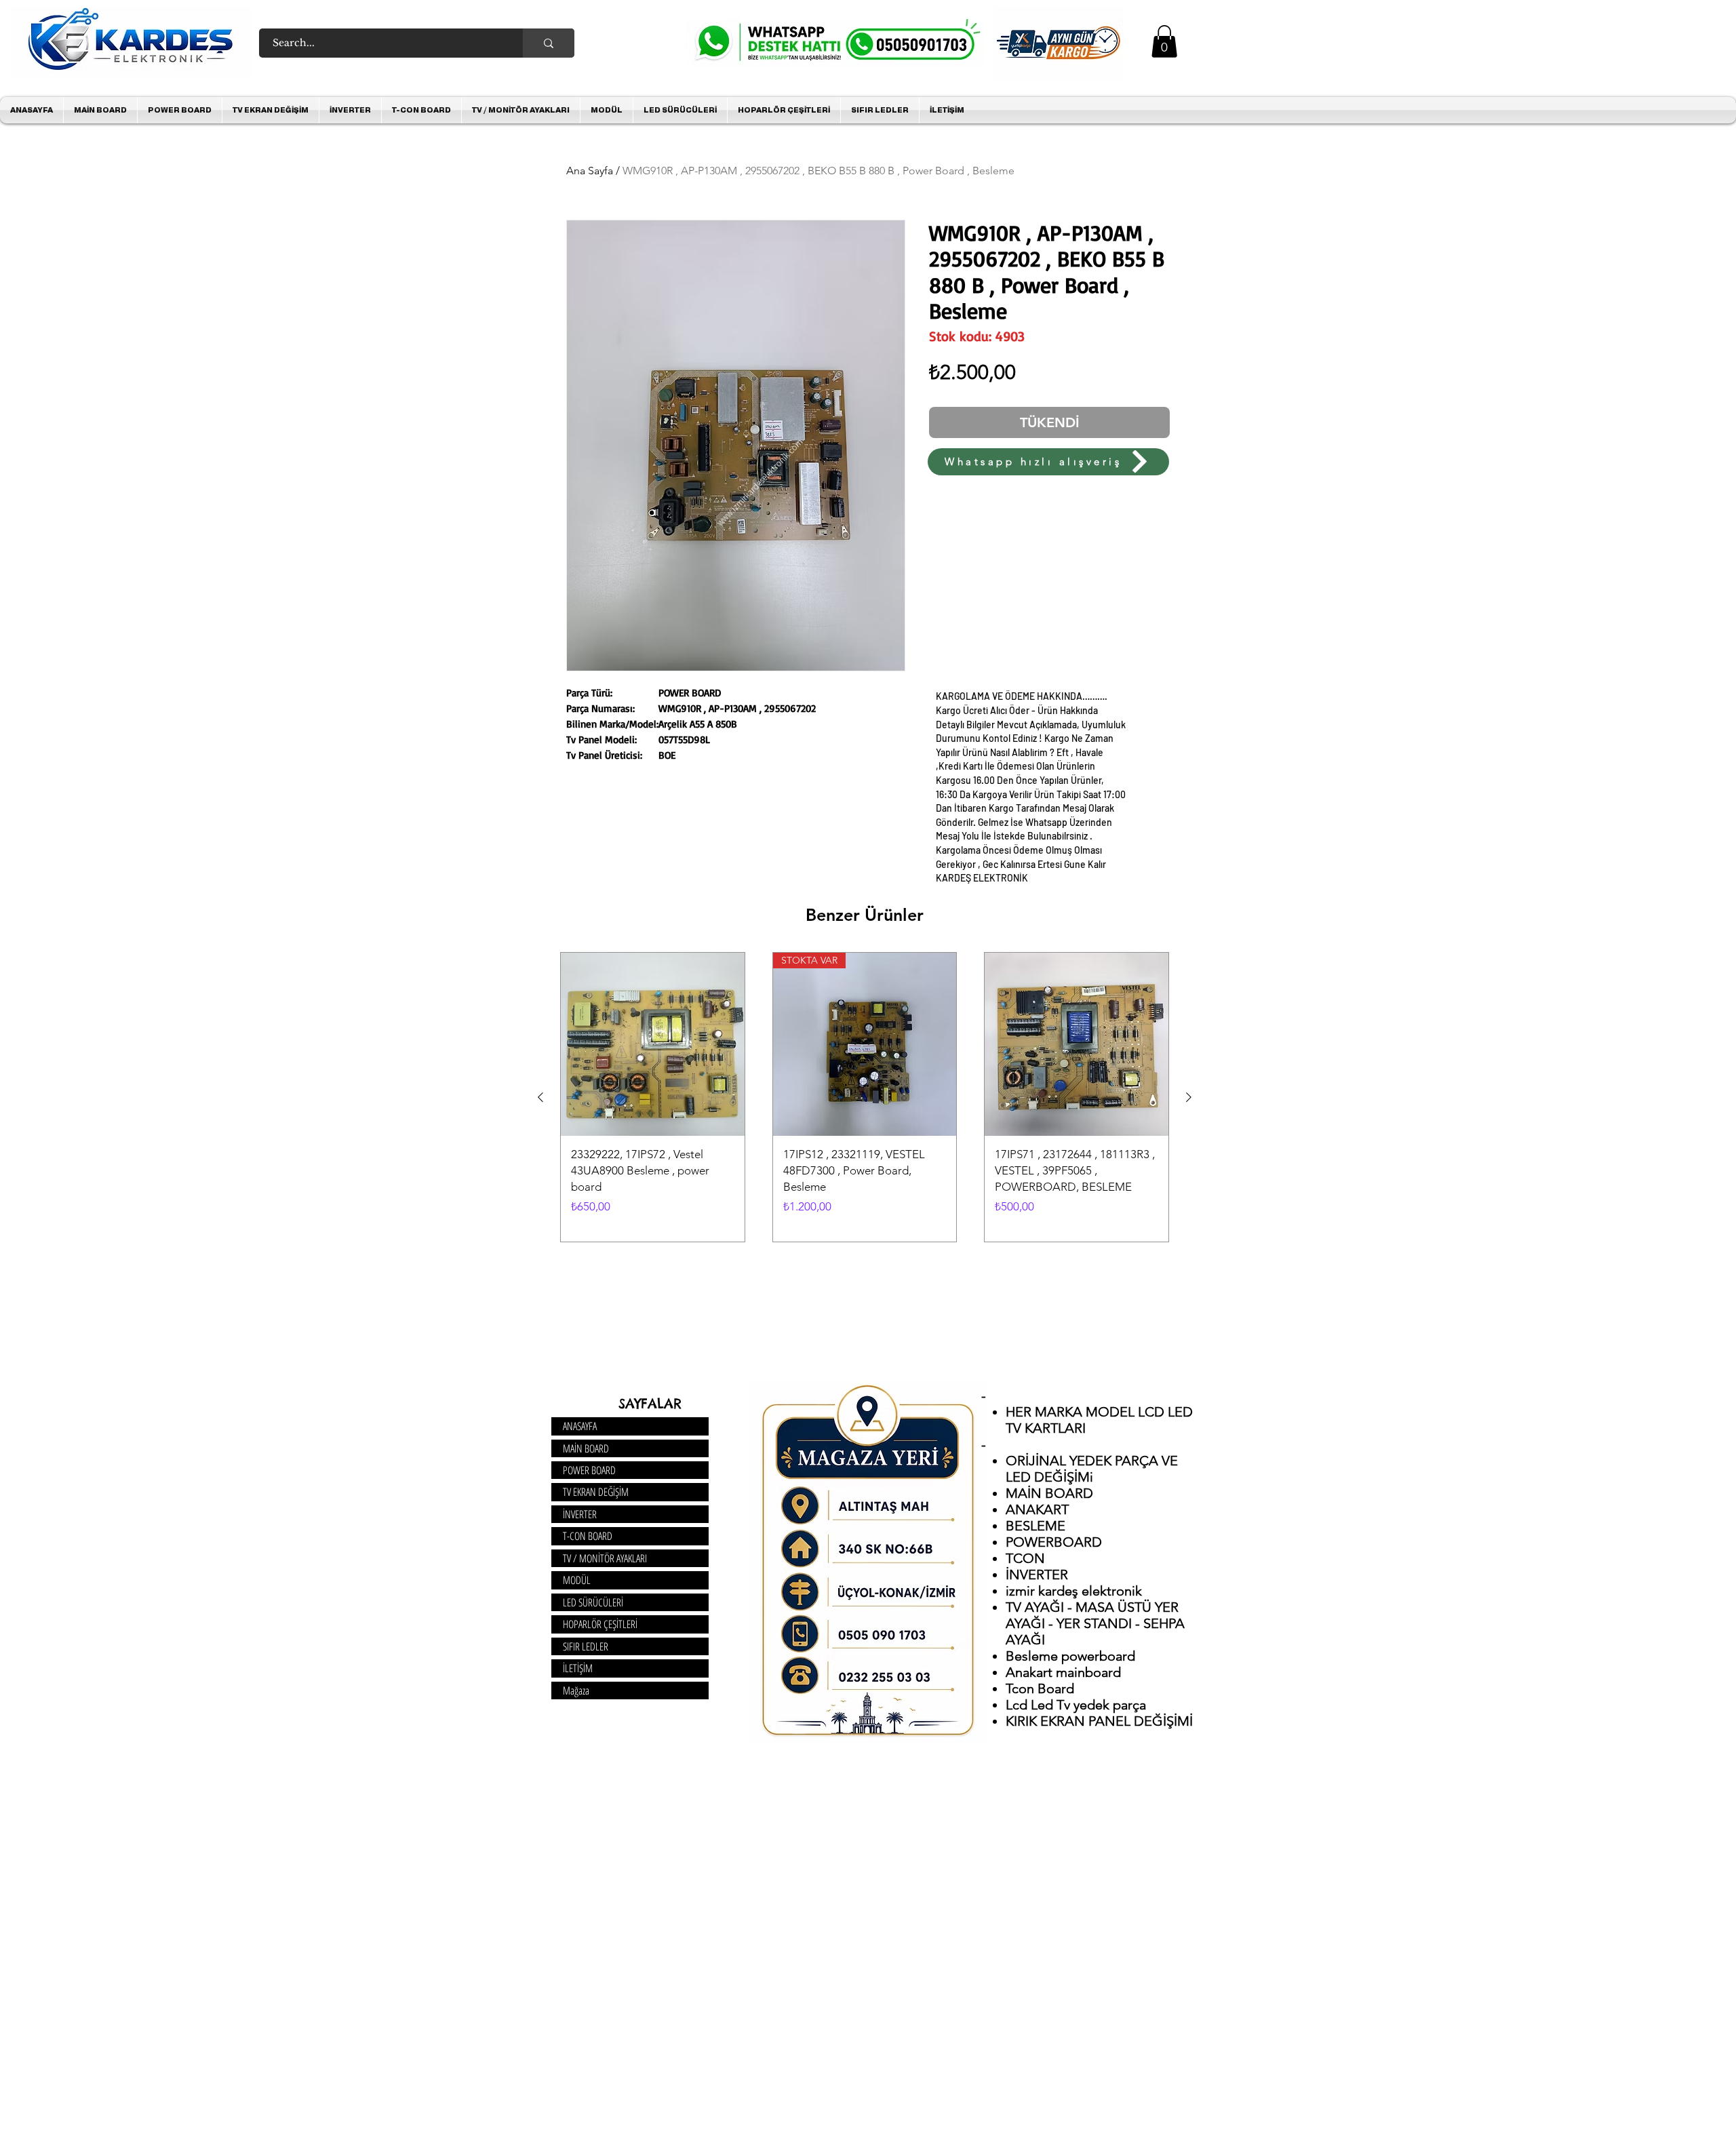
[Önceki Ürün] (540, 1097)
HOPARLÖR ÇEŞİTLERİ (600, 1624)
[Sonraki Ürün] (1189, 1097)
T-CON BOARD (588, 1536)
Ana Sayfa (590, 171)
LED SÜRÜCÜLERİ (593, 1602)
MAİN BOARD (586, 1448)
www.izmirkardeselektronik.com (759, 482)
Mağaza (576, 1690)
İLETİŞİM (578, 1668)
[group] (865, 1097)
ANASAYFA (580, 1426)
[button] (1164, 41)
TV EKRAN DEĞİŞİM (596, 1492)
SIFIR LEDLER (586, 1646)
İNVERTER (580, 1514)
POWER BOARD (589, 1470)
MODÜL (577, 1580)
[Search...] (549, 43)
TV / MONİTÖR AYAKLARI (605, 1558)
